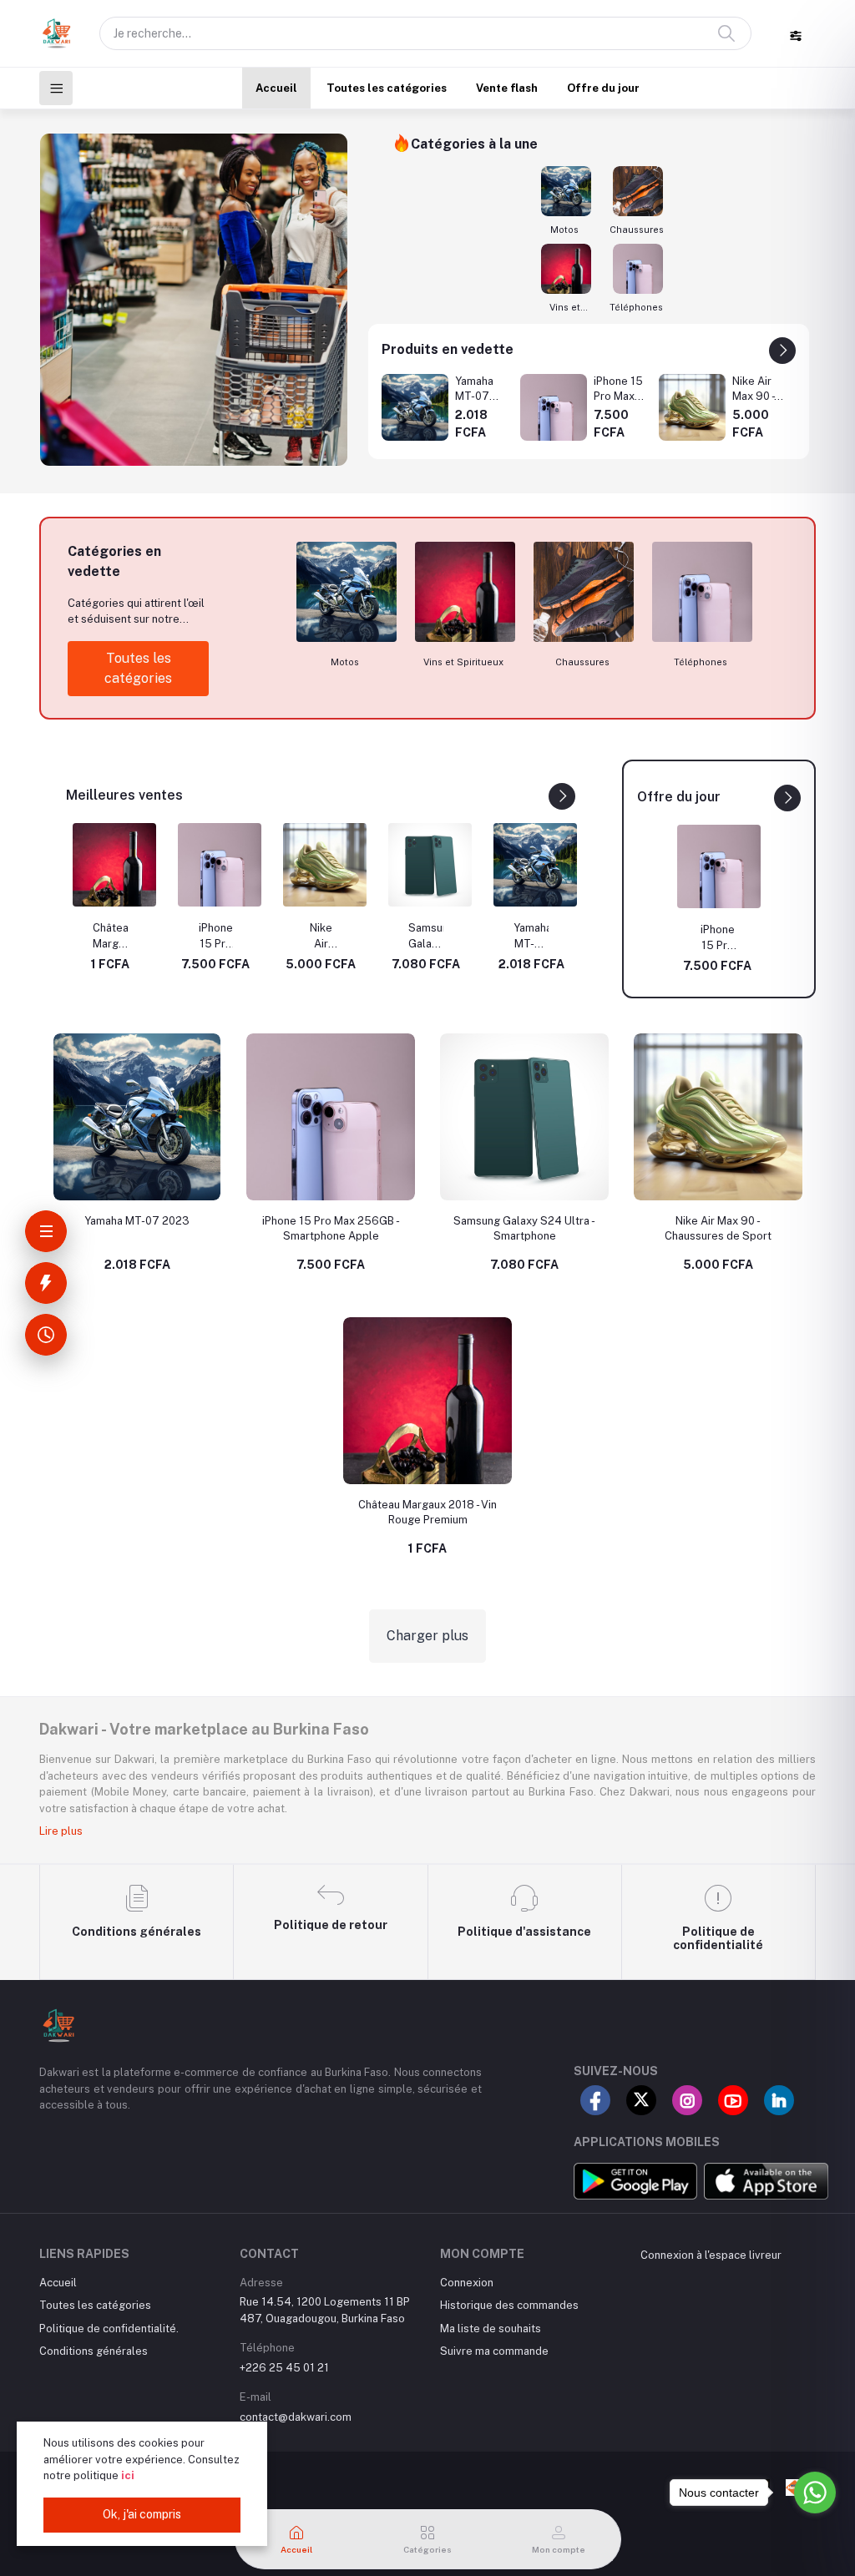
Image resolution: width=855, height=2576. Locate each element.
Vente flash (507, 88)
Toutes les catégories (387, 88)
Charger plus (427, 1636)
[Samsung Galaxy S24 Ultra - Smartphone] (430, 865)
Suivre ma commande (494, 2351)
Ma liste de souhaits (491, 2329)
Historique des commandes (509, 2305)
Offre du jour (603, 88)
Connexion (467, 2283)
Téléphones (636, 307)
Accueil (276, 88)
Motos (564, 230)
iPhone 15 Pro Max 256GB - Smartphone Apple (215, 937)
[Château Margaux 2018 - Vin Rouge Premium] (114, 865)
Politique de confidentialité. (109, 2329)
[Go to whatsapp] (815, 2493)
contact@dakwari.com (296, 2417)
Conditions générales (94, 2351)
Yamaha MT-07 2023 (531, 937)
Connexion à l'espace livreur (711, 2255)
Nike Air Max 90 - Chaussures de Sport (321, 937)
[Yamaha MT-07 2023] (415, 407)
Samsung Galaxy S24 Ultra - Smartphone (426, 937)
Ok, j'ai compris (142, 2514)
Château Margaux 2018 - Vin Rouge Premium (110, 937)
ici (128, 2475)
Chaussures (637, 230)
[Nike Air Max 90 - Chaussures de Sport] (692, 407)
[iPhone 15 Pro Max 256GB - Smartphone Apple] (554, 407)
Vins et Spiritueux (564, 308)
